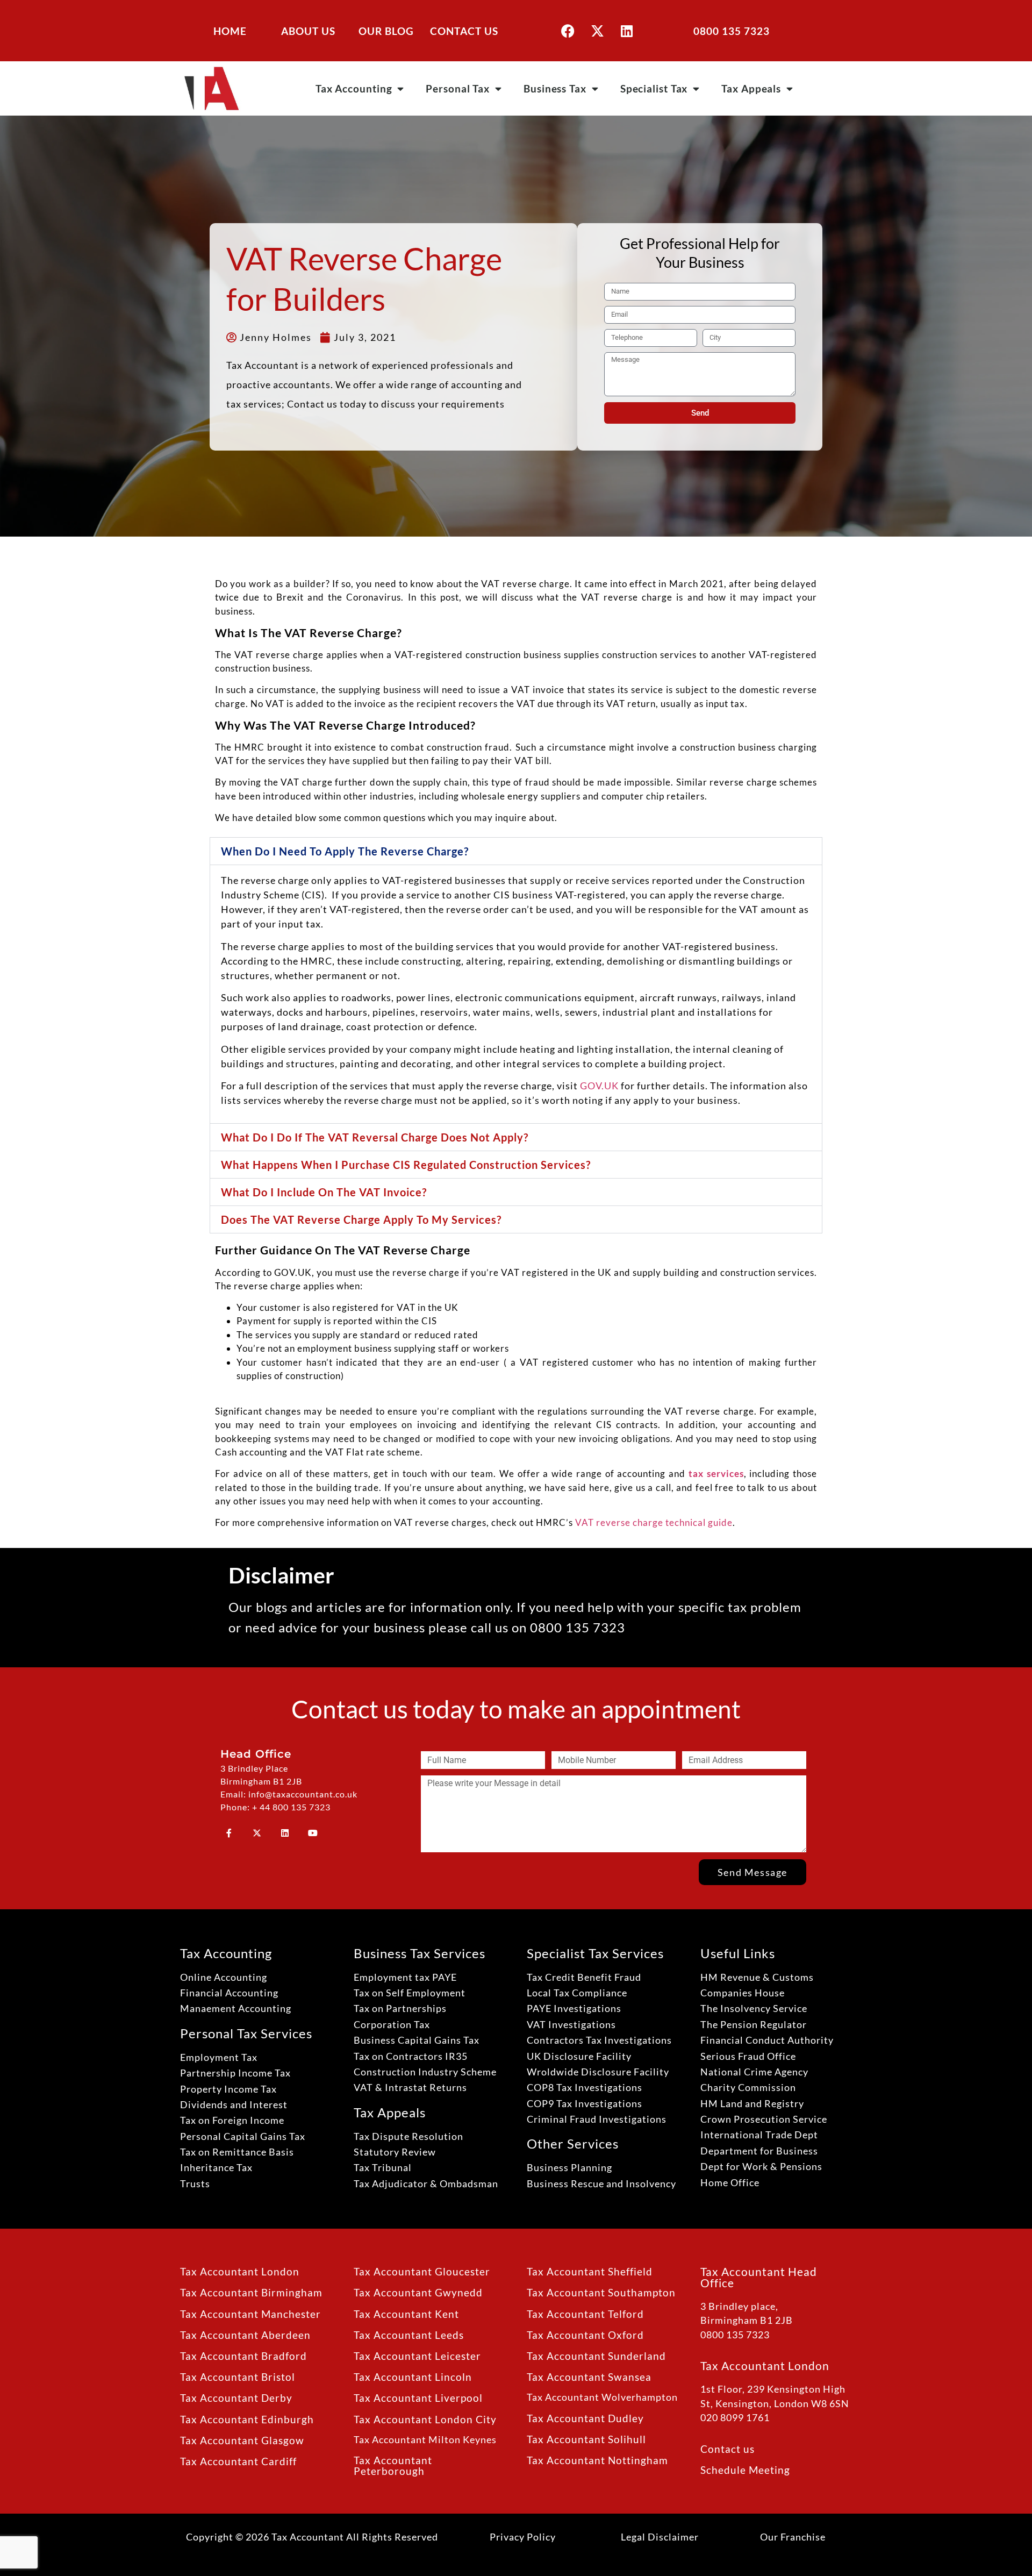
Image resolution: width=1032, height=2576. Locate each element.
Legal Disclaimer (660, 2537)
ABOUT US (308, 31)
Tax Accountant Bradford (243, 2356)
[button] (516, 851)
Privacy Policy (523, 2537)
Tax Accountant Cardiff (238, 2461)
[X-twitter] (597, 31)
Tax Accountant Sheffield (590, 2271)
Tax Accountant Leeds (409, 2335)
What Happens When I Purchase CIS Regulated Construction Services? (406, 1165)
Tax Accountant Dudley (585, 2418)
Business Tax (555, 88)
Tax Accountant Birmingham (251, 2292)
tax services (716, 1473)
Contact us (728, 2449)
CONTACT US (464, 31)
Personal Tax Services (246, 2033)
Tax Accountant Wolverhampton (602, 2397)
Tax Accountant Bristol (238, 2377)
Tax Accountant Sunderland (596, 2356)
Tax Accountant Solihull (586, 2439)
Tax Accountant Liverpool (418, 2398)
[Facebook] (568, 31)
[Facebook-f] (229, 1833)
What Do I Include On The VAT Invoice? (324, 1192)
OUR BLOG (386, 31)
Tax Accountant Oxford (585, 2335)
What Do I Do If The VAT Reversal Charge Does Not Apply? (375, 1137)
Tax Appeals (751, 88)
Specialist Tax (654, 88)
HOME (230, 31)
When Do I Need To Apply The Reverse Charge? (345, 851)
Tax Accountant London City (425, 2419)
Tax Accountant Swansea (589, 2377)
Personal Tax (458, 88)
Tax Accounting (354, 88)
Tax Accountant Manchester (250, 2314)
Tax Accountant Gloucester (422, 2271)
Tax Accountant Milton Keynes (425, 2440)
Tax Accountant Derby (236, 2398)
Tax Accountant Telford (585, 2314)
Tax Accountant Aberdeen (245, 2335)
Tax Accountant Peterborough (393, 2465)
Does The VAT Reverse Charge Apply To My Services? (361, 1219)
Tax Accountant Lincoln (413, 2377)
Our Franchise (793, 2537)
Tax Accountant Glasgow (242, 2440)
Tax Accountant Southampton (601, 2292)
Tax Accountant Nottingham (597, 2460)
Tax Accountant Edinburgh (247, 2419)
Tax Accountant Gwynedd (418, 2292)
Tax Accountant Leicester (417, 2356)
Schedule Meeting (745, 2470)
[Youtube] (313, 1833)
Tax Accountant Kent (406, 2314)
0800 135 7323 (732, 31)
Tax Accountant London (240, 2271)
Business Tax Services (420, 1953)
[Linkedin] (627, 31)
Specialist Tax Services (595, 1953)
